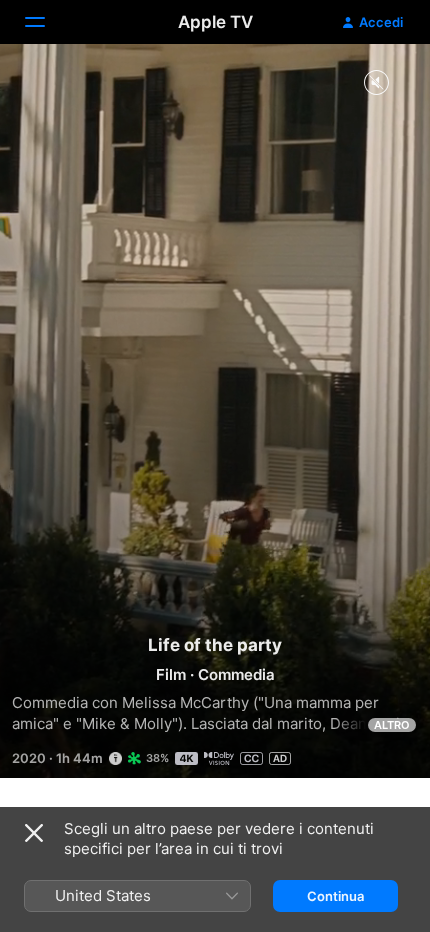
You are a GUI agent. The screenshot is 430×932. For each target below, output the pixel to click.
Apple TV (215, 22)
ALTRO (392, 725)
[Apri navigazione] (47, 22)
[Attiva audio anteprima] (376, 83)
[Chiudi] (34, 833)
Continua (335, 896)
